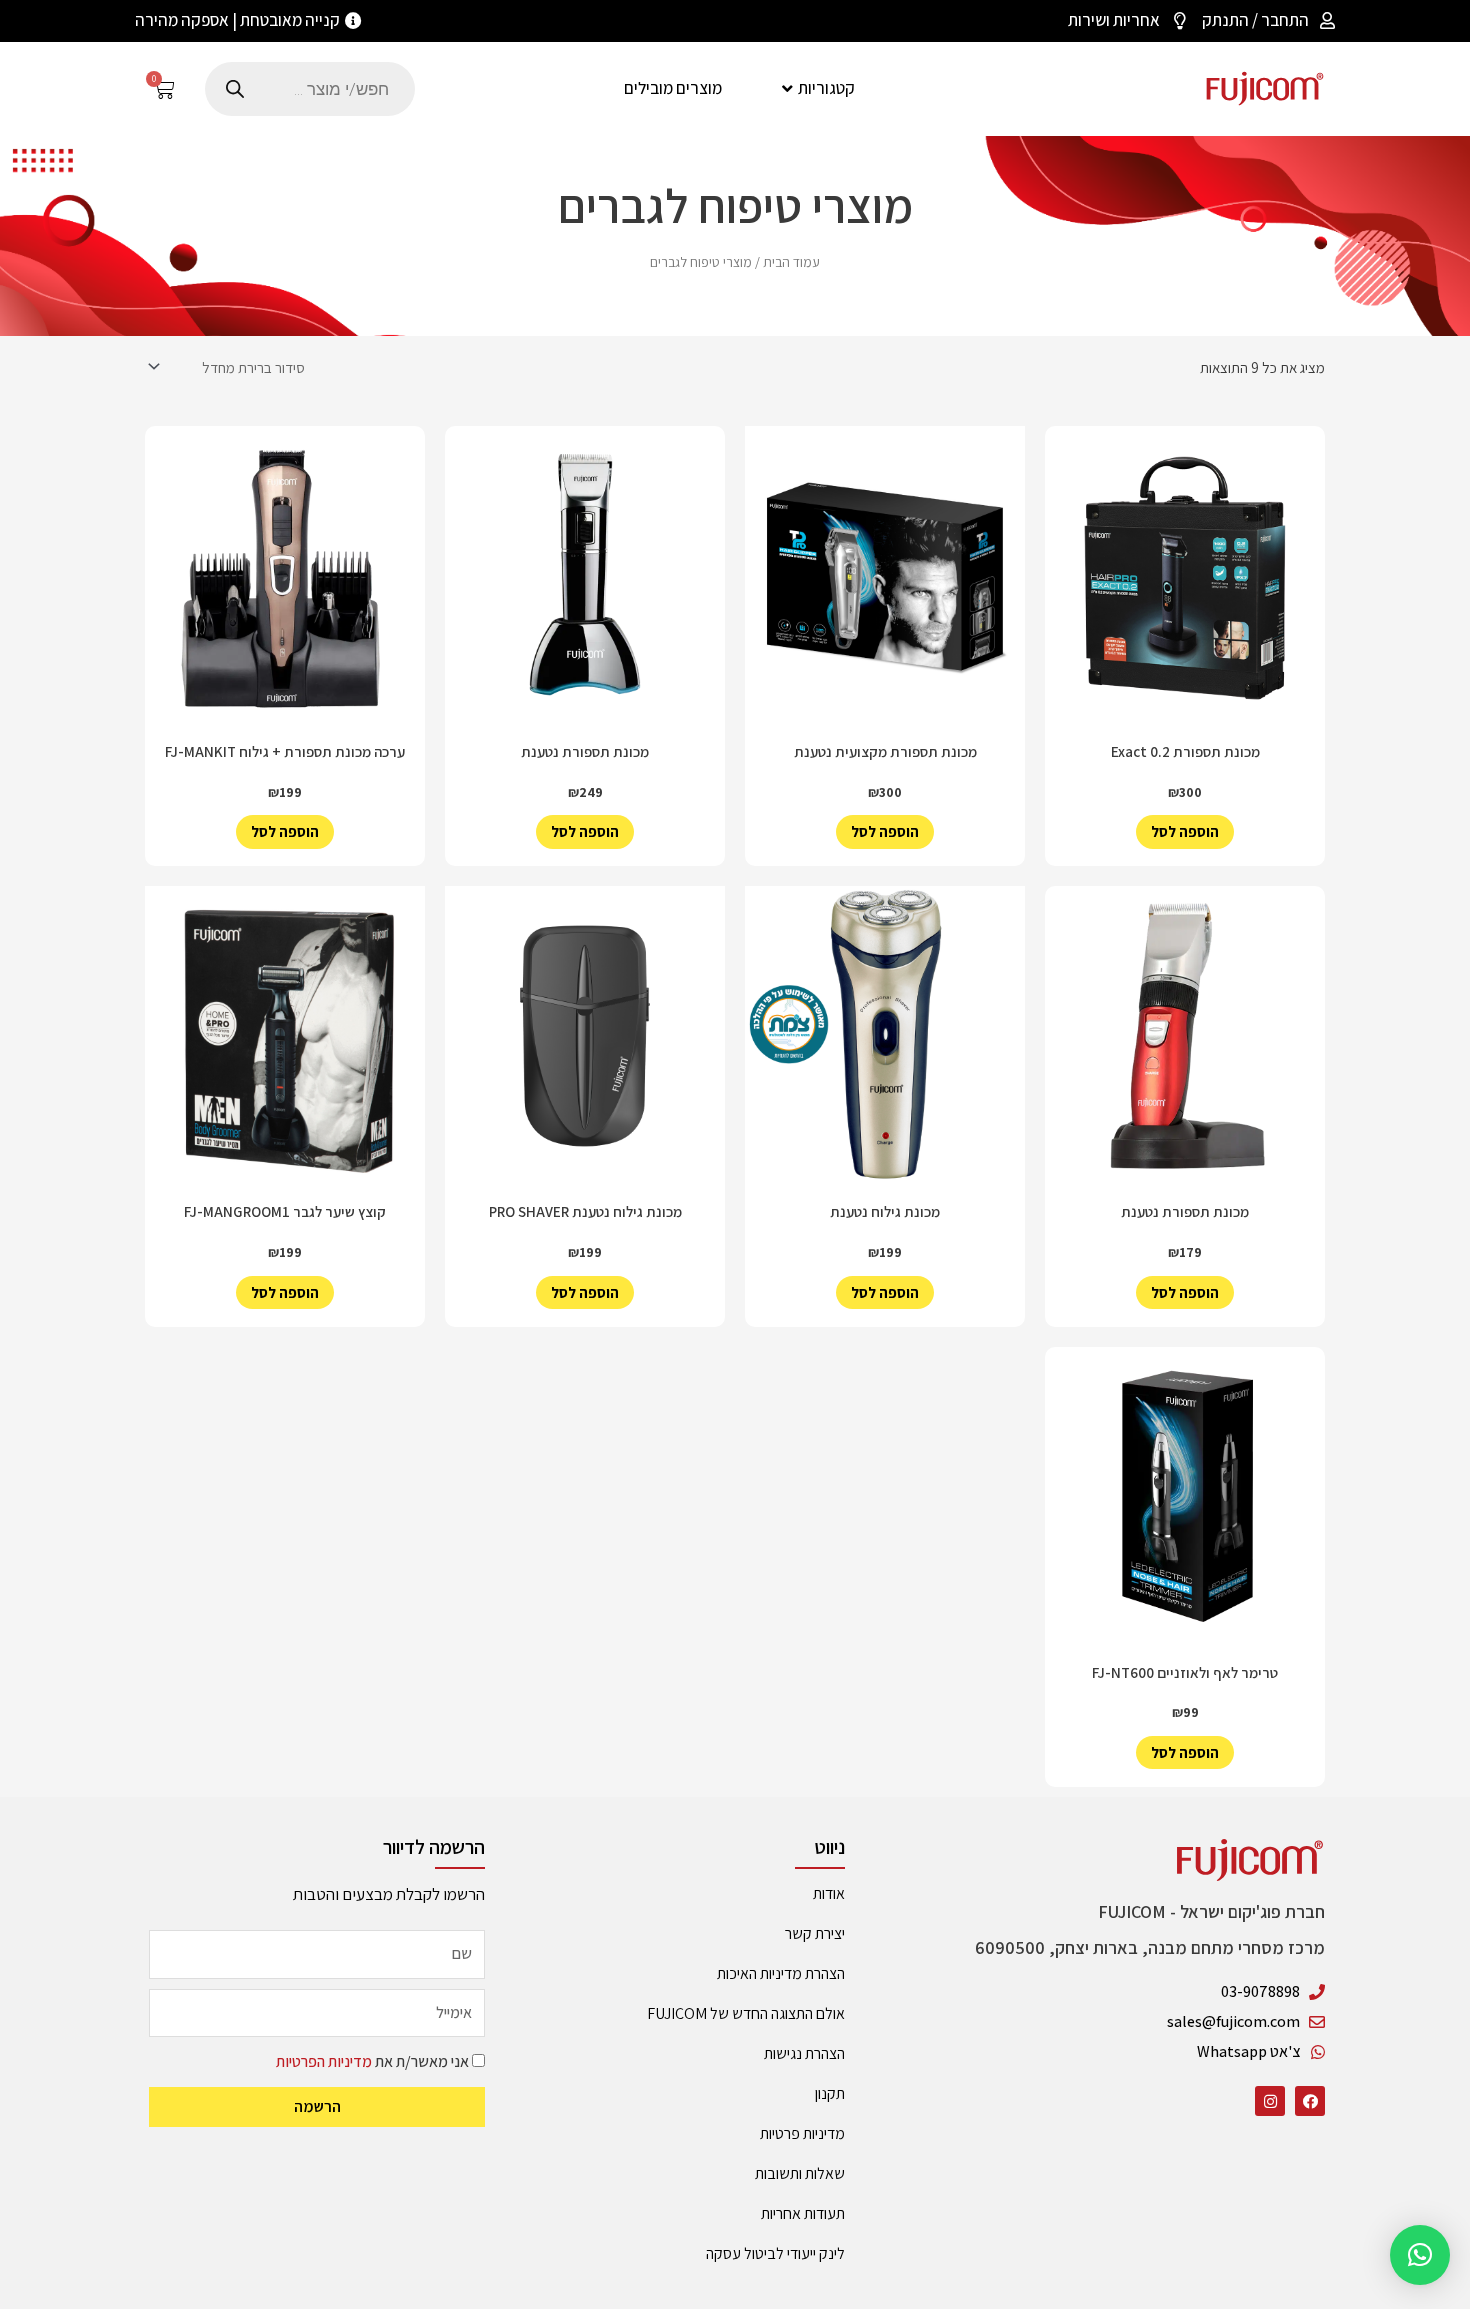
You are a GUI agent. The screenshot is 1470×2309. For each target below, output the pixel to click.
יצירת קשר (815, 1933)
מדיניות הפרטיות (324, 2061)
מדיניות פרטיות (802, 2133)
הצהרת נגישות (804, 2053)
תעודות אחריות (803, 2213)
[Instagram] (1270, 2101)
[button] (1420, 2255)
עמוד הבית (791, 262)
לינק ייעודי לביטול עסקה (775, 2253)
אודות (829, 1893)
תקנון (830, 2093)
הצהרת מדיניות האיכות (781, 1973)
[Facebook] (1310, 2101)
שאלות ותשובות (800, 2173)
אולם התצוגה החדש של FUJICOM (746, 2013)
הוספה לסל (1185, 831)
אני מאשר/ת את (372, 2061)
